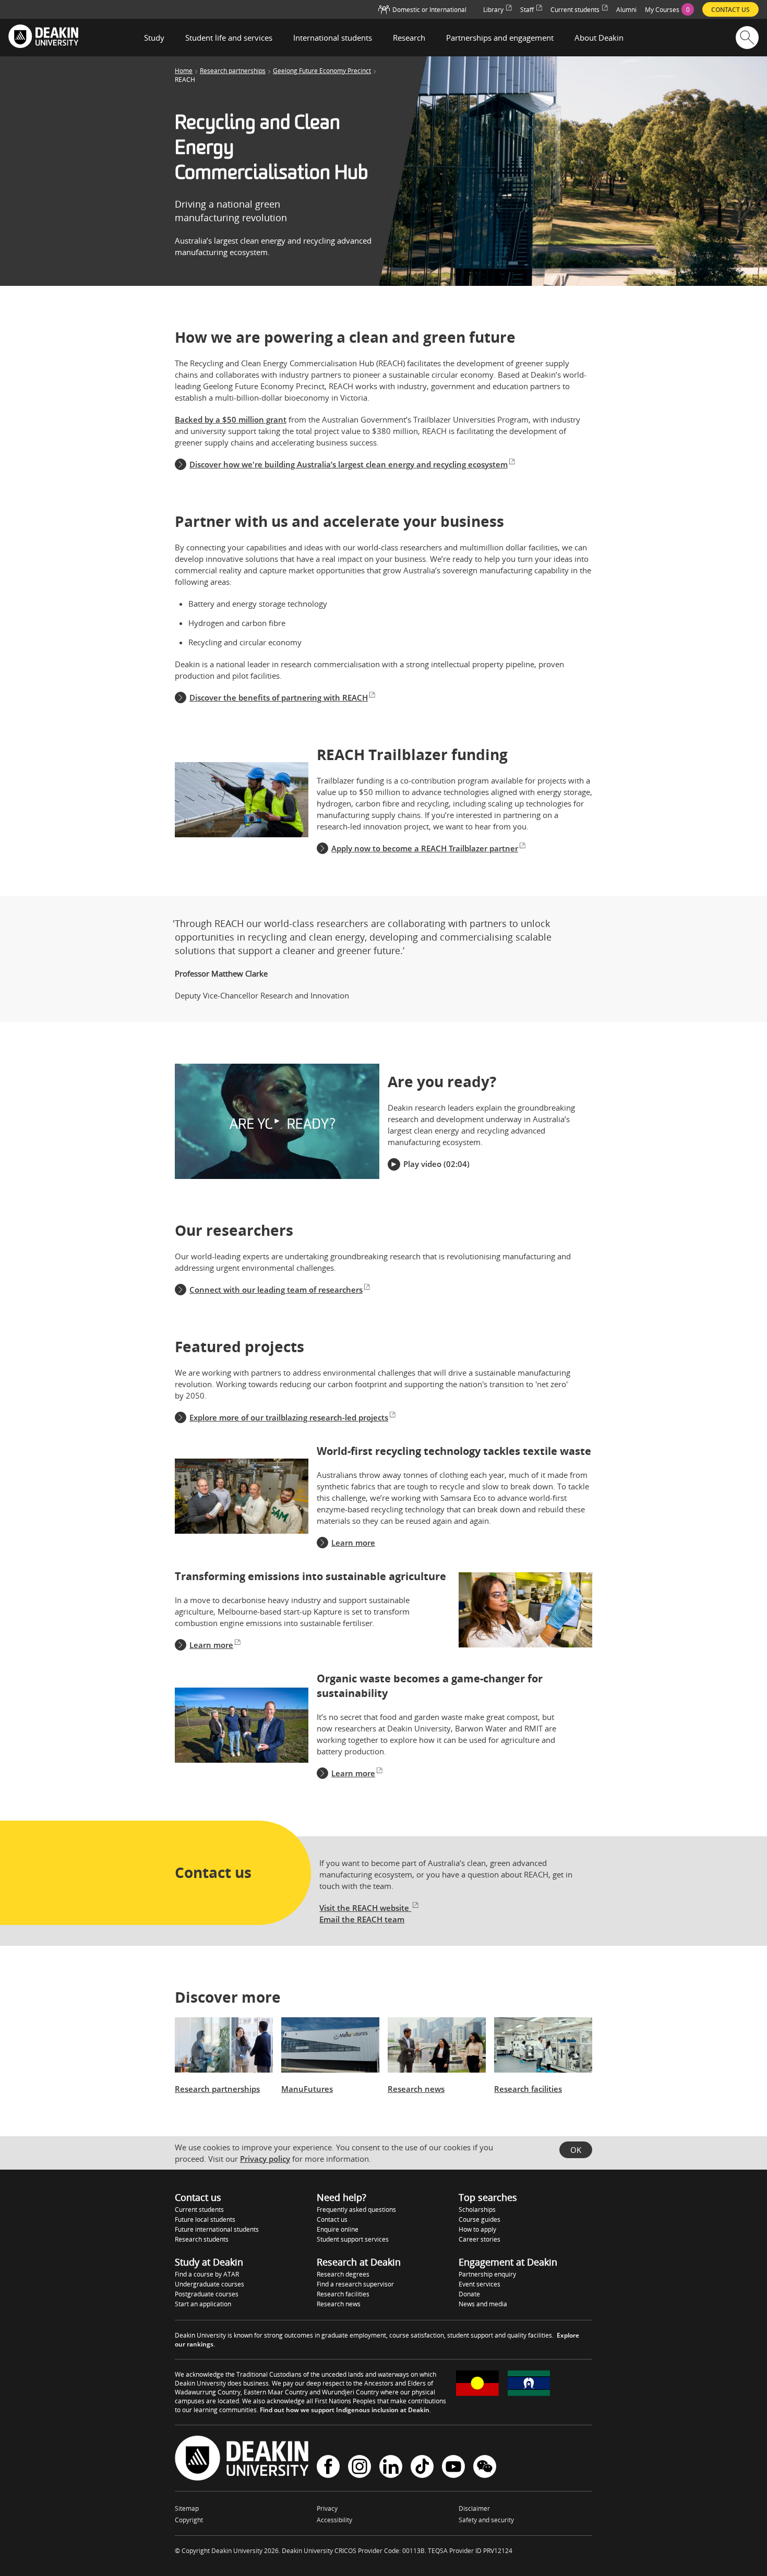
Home (184, 71)
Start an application (203, 2304)
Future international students (217, 2229)
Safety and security (486, 2520)
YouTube (453, 2468)
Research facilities (528, 2089)
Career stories (480, 2239)
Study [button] (154, 38)
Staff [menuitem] (527, 10)
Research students (202, 2239)
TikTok (422, 2468)
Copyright (189, 2520)
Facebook (328, 2468)
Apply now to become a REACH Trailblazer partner (425, 848)
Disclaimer (474, 2508)
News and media (483, 2304)
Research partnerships (233, 71)
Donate (469, 2294)
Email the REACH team (362, 1919)
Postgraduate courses (207, 2294)
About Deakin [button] (599, 38)
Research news (416, 2089)
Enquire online (338, 2229)
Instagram (359, 2468)
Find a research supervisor (355, 2284)
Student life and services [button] (229, 38)
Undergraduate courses (209, 2284)
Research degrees (343, 2274)
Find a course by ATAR (207, 2274)
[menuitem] (669, 9)
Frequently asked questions (356, 2210)
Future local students (205, 2219)
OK (576, 2150)
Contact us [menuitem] (730, 10)
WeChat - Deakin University (485, 2468)
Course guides (480, 2219)
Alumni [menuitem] (626, 10)
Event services (480, 2284)
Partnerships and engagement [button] (500, 38)
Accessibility (334, 2520)
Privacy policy (265, 2159)
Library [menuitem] (493, 10)
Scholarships (477, 2210)
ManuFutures (307, 2089)
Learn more (353, 1543)
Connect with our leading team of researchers (276, 1290)
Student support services (353, 2239)
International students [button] (333, 38)
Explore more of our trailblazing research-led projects (289, 1417)
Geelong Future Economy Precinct (322, 71)
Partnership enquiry (487, 2274)
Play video (422, 1164)
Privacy (327, 2508)
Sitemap (187, 2508)
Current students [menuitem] (575, 10)
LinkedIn (391, 2468)
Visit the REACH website (365, 1908)
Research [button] (409, 38)
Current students (199, 2210)
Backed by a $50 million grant (231, 419)
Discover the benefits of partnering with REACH (279, 697)
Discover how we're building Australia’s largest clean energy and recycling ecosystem (349, 464)
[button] (277, 1121)
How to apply (477, 2229)
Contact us (332, 2219)
